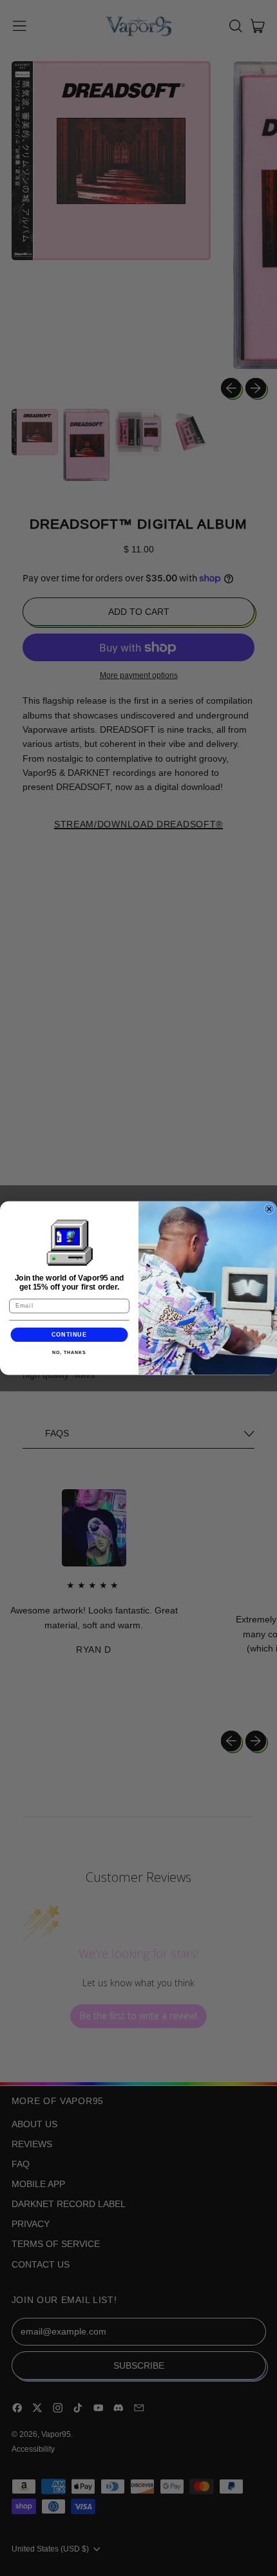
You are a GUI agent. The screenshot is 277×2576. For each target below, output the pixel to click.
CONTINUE (70, 1334)
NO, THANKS (69, 1353)
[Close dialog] (269, 1209)
